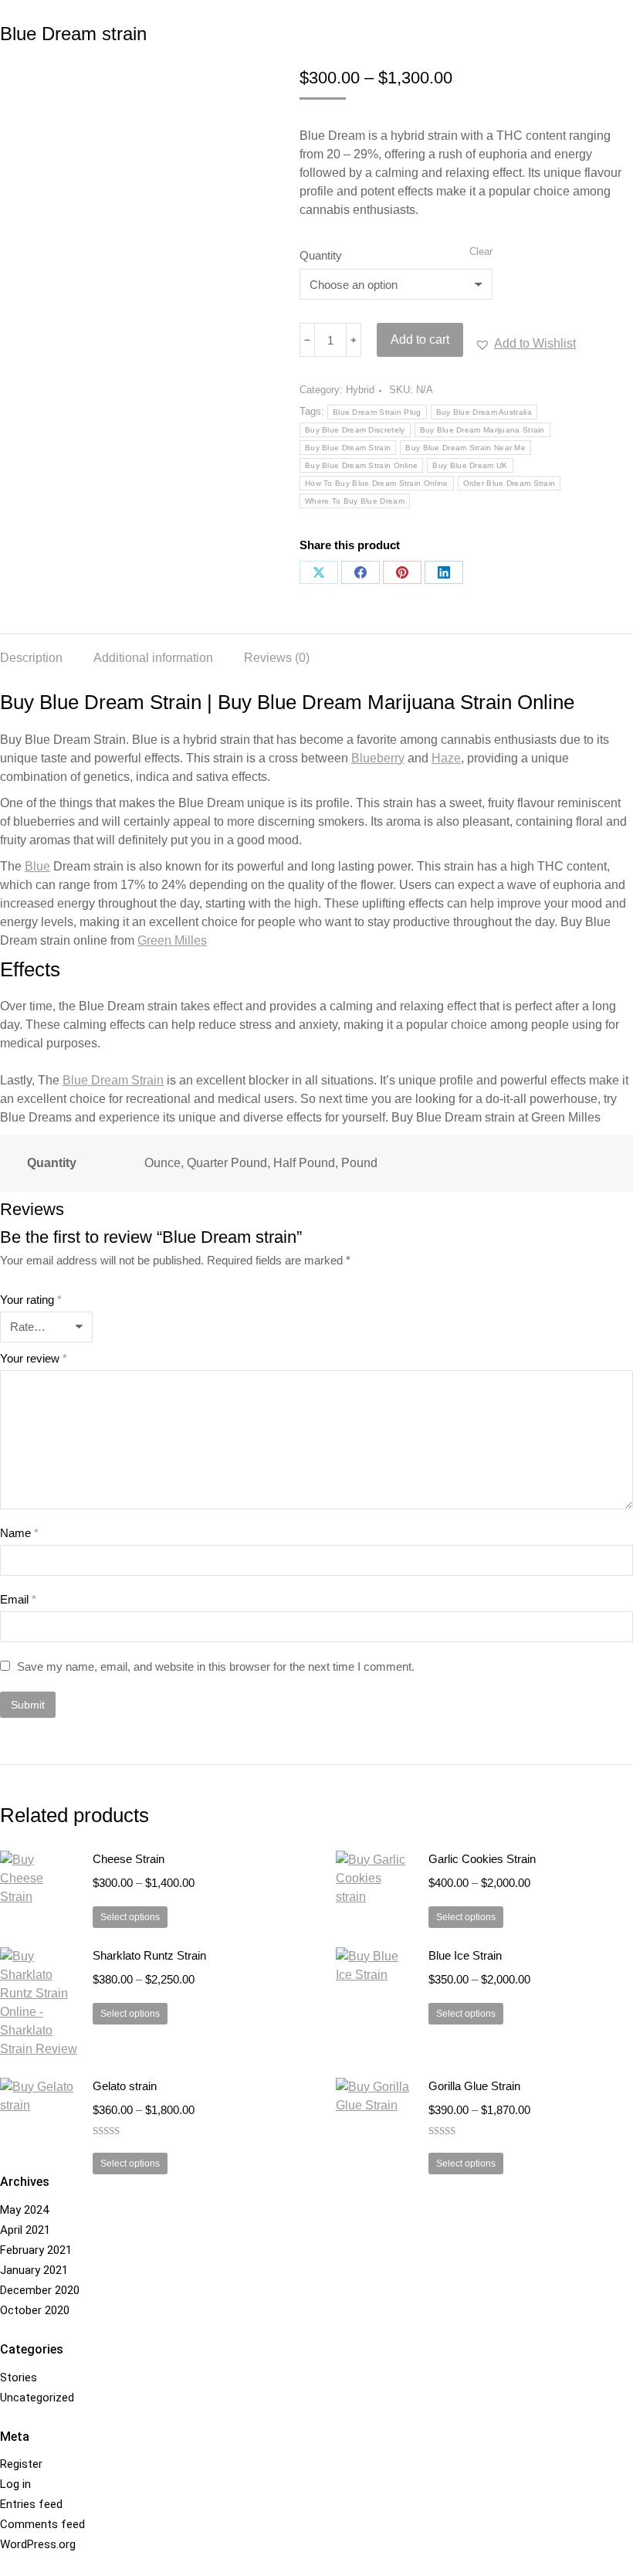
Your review (34, 1358)
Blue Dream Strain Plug (377, 412)
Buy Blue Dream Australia (484, 412)
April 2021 (25, 2230)
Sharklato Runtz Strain (149, 1955)
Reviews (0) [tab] (277, 658)
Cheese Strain (129, 1859)
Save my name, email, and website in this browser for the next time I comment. (216, 1666)
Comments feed (42, 2524)
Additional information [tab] (153, 658)
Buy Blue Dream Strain (348, 448)
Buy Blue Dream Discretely (355, 430)
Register (21, 2464)
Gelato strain (125, 2086)
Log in (15, 2484)
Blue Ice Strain (465, 1955)
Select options (130, 1917)
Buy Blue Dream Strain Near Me (465, 448)
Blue (37, 866)
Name (19, 1533)
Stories (19, 2377)
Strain (113, 1080)
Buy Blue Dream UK (470, 465)
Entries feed (31, 2504)
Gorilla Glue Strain (474, 2086)
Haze (446, 758)
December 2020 (40, 2290)
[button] (525, 344)
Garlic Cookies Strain (482, 1859)
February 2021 (36, 2250)
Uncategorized (37, 2398)
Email (18, 1599)
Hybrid (360, 390)
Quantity (321, 255)
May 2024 (24, 2210)
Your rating (31, 1300)
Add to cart (420, 339)
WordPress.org (38, 2544)
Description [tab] (31, 658)
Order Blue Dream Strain (509, 483)
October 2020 (35, 2310)
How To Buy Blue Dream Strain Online (377, 483)
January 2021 (34, 2270)
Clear (481, 251)
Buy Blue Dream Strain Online (361, 465)
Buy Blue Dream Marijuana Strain (482, 430)
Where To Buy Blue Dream (355, 501)
